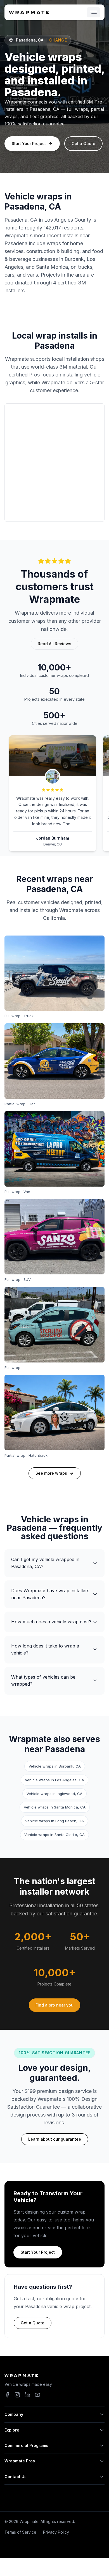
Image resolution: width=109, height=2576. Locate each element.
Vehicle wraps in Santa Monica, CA (55, 1807)
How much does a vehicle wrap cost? (51, 1622)
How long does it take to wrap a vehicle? (45, 1649)
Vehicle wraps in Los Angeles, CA (54, 1780)
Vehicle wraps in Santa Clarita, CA (54, 1835)
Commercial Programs (26, 2445)
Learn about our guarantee (55, 2139)
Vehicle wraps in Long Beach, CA (54, 1821)
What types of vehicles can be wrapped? (43, 1681)
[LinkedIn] (27, 2395)
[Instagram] (17, 2395)
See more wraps (51, 1473)
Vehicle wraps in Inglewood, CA (54, 1794)
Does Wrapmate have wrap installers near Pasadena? (50, 1594)
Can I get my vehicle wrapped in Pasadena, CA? (45, 1563)
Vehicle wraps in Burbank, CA (55, 1766)
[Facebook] (7, 2395)
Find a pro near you (54, 2005)
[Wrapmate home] (29, 12)
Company (14, 2414)
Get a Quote (83, 143)
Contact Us (16, 2477)
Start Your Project (29, 143)
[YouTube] (37, 2395)
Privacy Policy (56, 2532)
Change (58, 40)
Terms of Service (20, 2532)
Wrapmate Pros (20, 2461)
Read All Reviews (54, 644)
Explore (12, 2430)
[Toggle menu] (93, 12)
